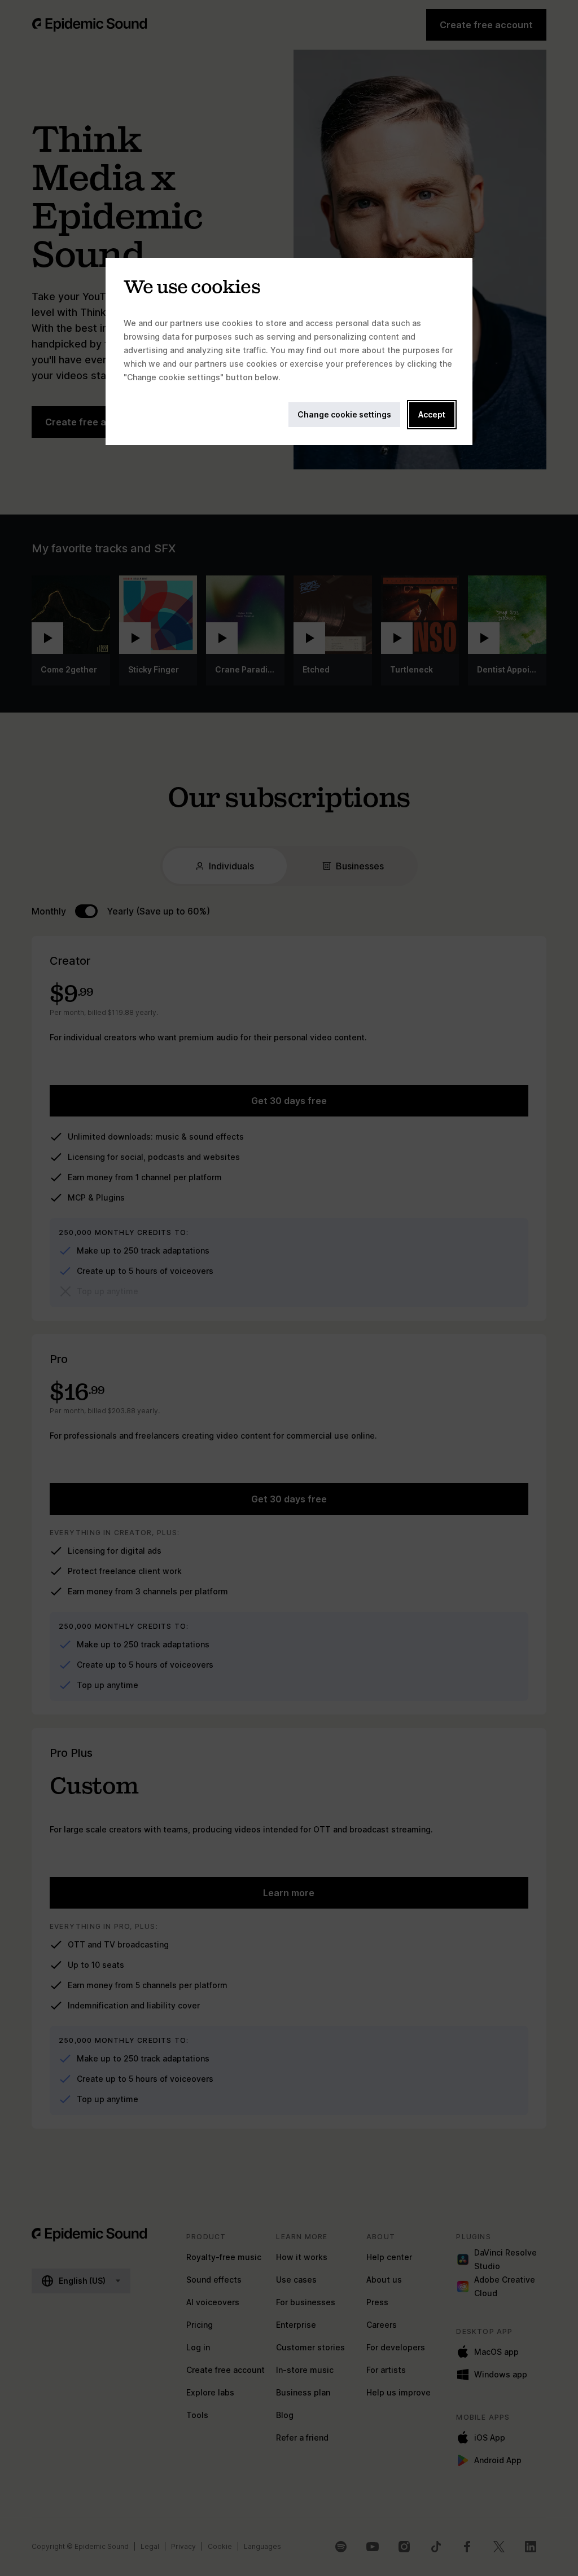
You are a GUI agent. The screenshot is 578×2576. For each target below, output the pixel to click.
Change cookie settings (344, 414)
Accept (432, 414)
